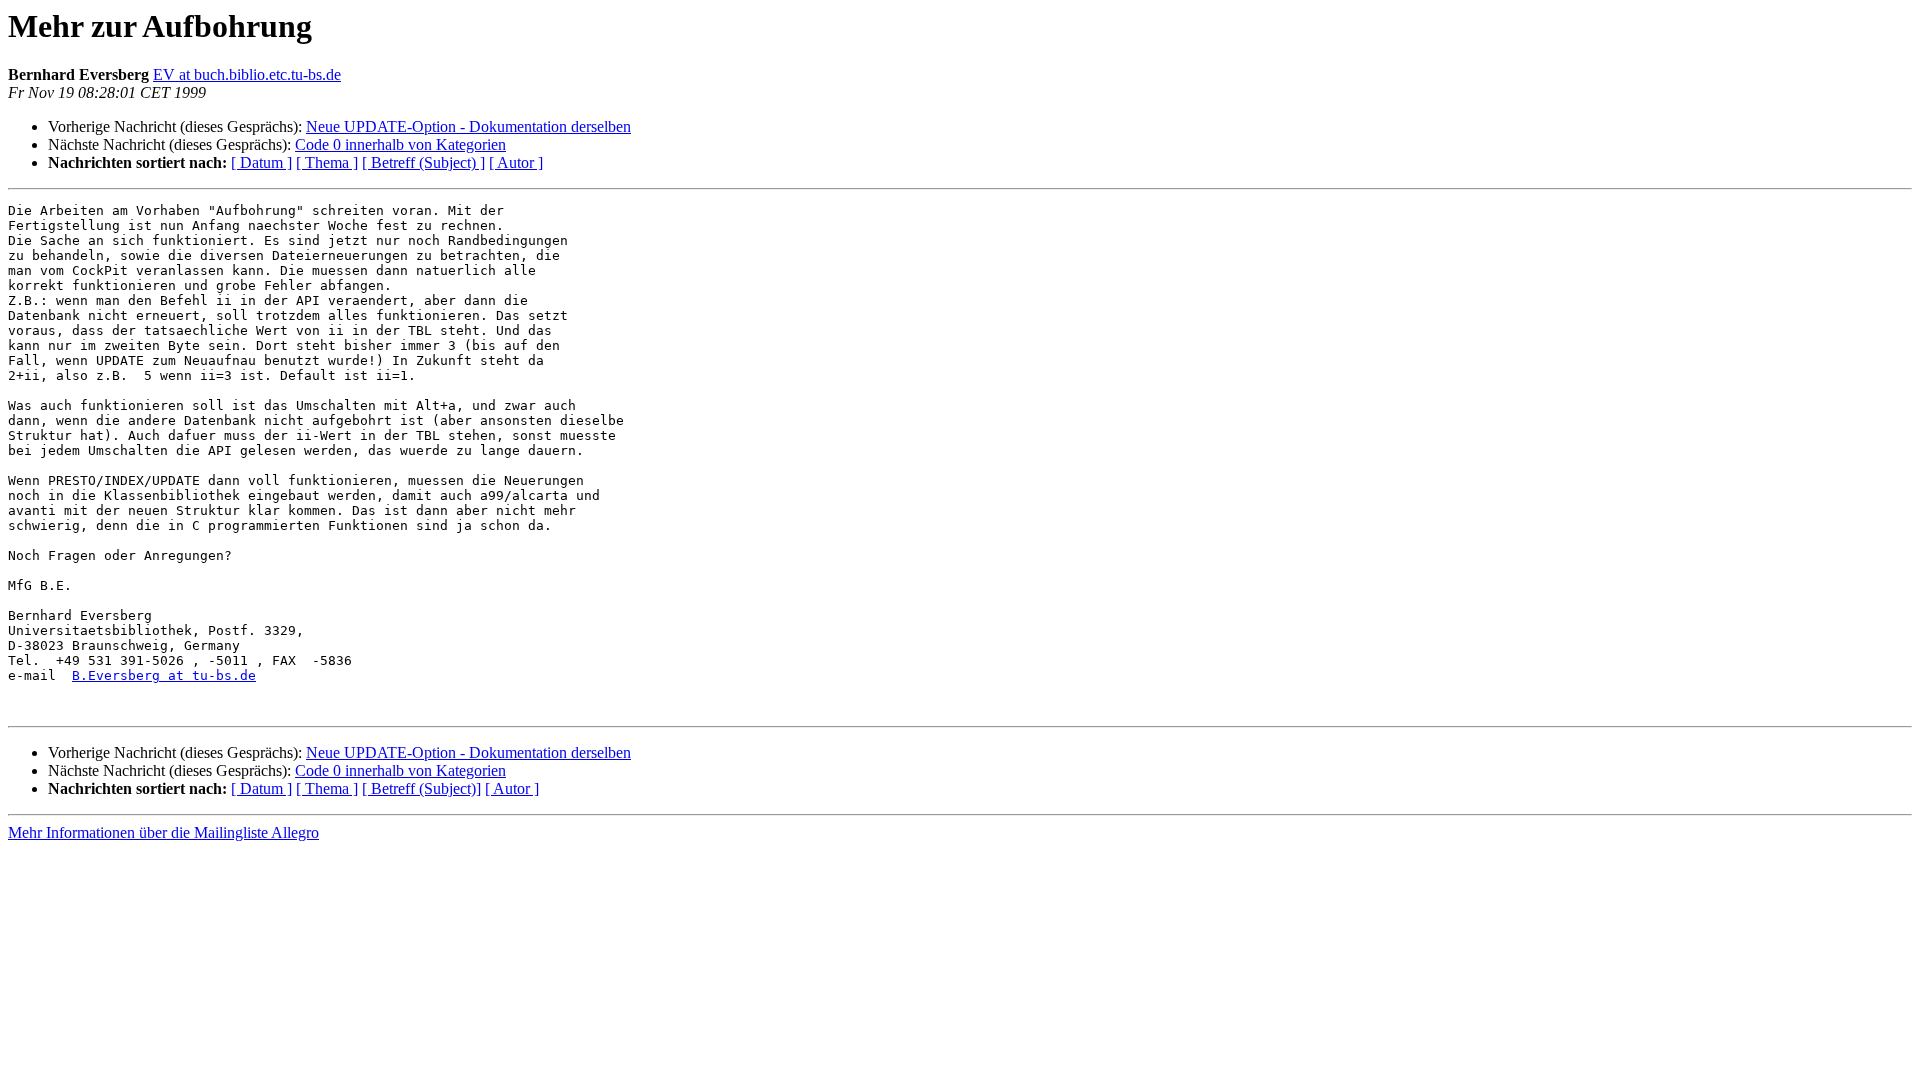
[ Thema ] (327, 162)
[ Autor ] (516, 162)
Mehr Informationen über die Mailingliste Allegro (163, 832)
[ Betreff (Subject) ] (423, 162)
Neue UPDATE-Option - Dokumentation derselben (468, 126)
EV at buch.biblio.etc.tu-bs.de (247, 74)
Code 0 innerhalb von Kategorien (400, 144)
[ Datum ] (261, 162)
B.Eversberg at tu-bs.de (164, 675)
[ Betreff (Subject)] (421, 788)
